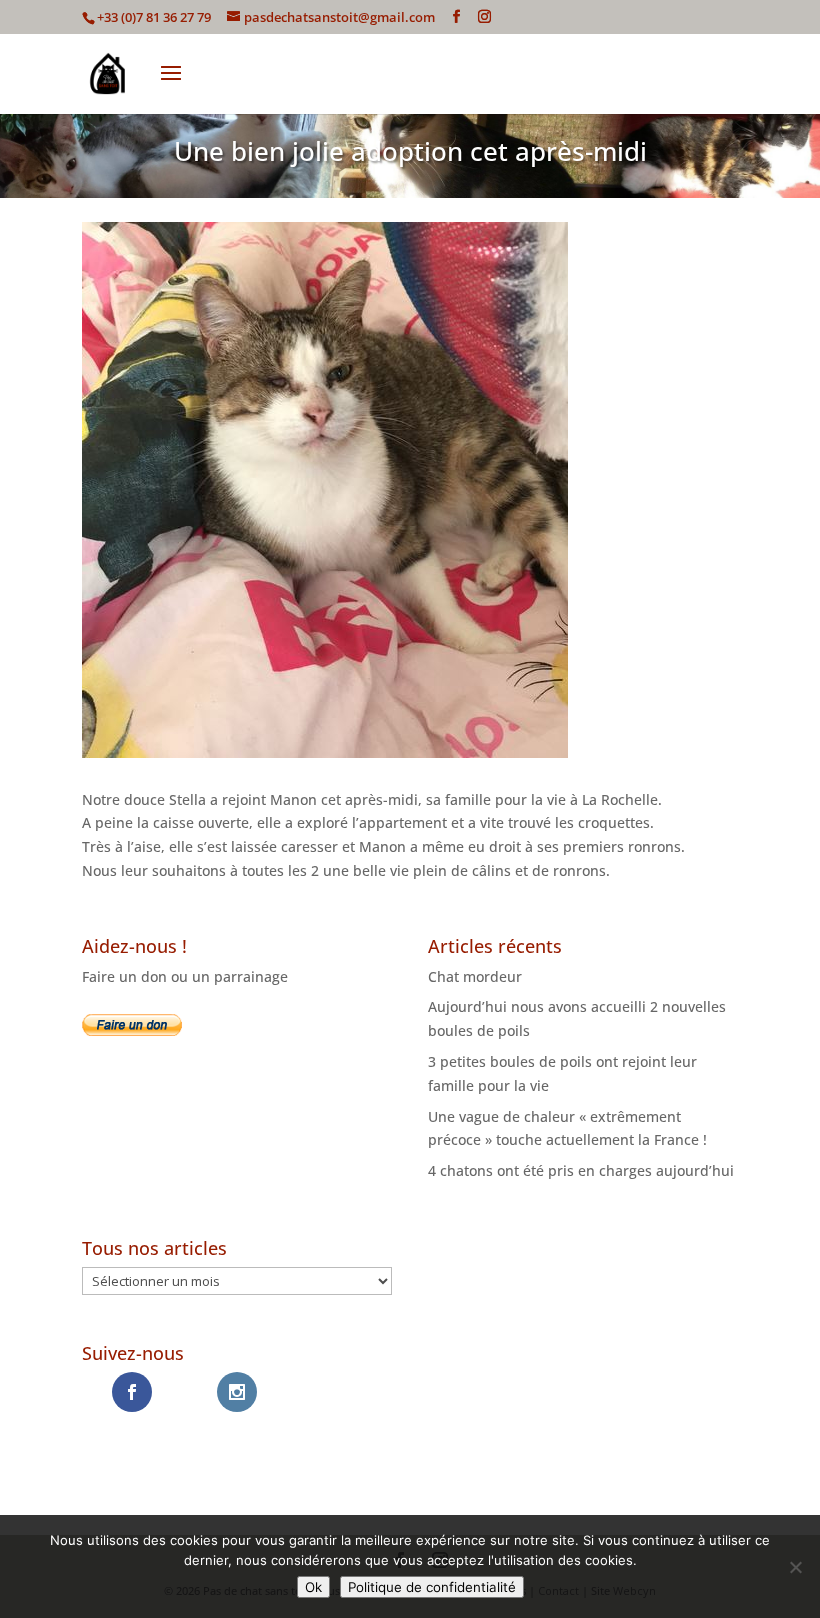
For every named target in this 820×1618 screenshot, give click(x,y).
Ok (313, 1587)
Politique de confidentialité (432, 1587)
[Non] (795, 1567)
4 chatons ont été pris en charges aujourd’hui (581, 1170)
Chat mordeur (475, 976)
